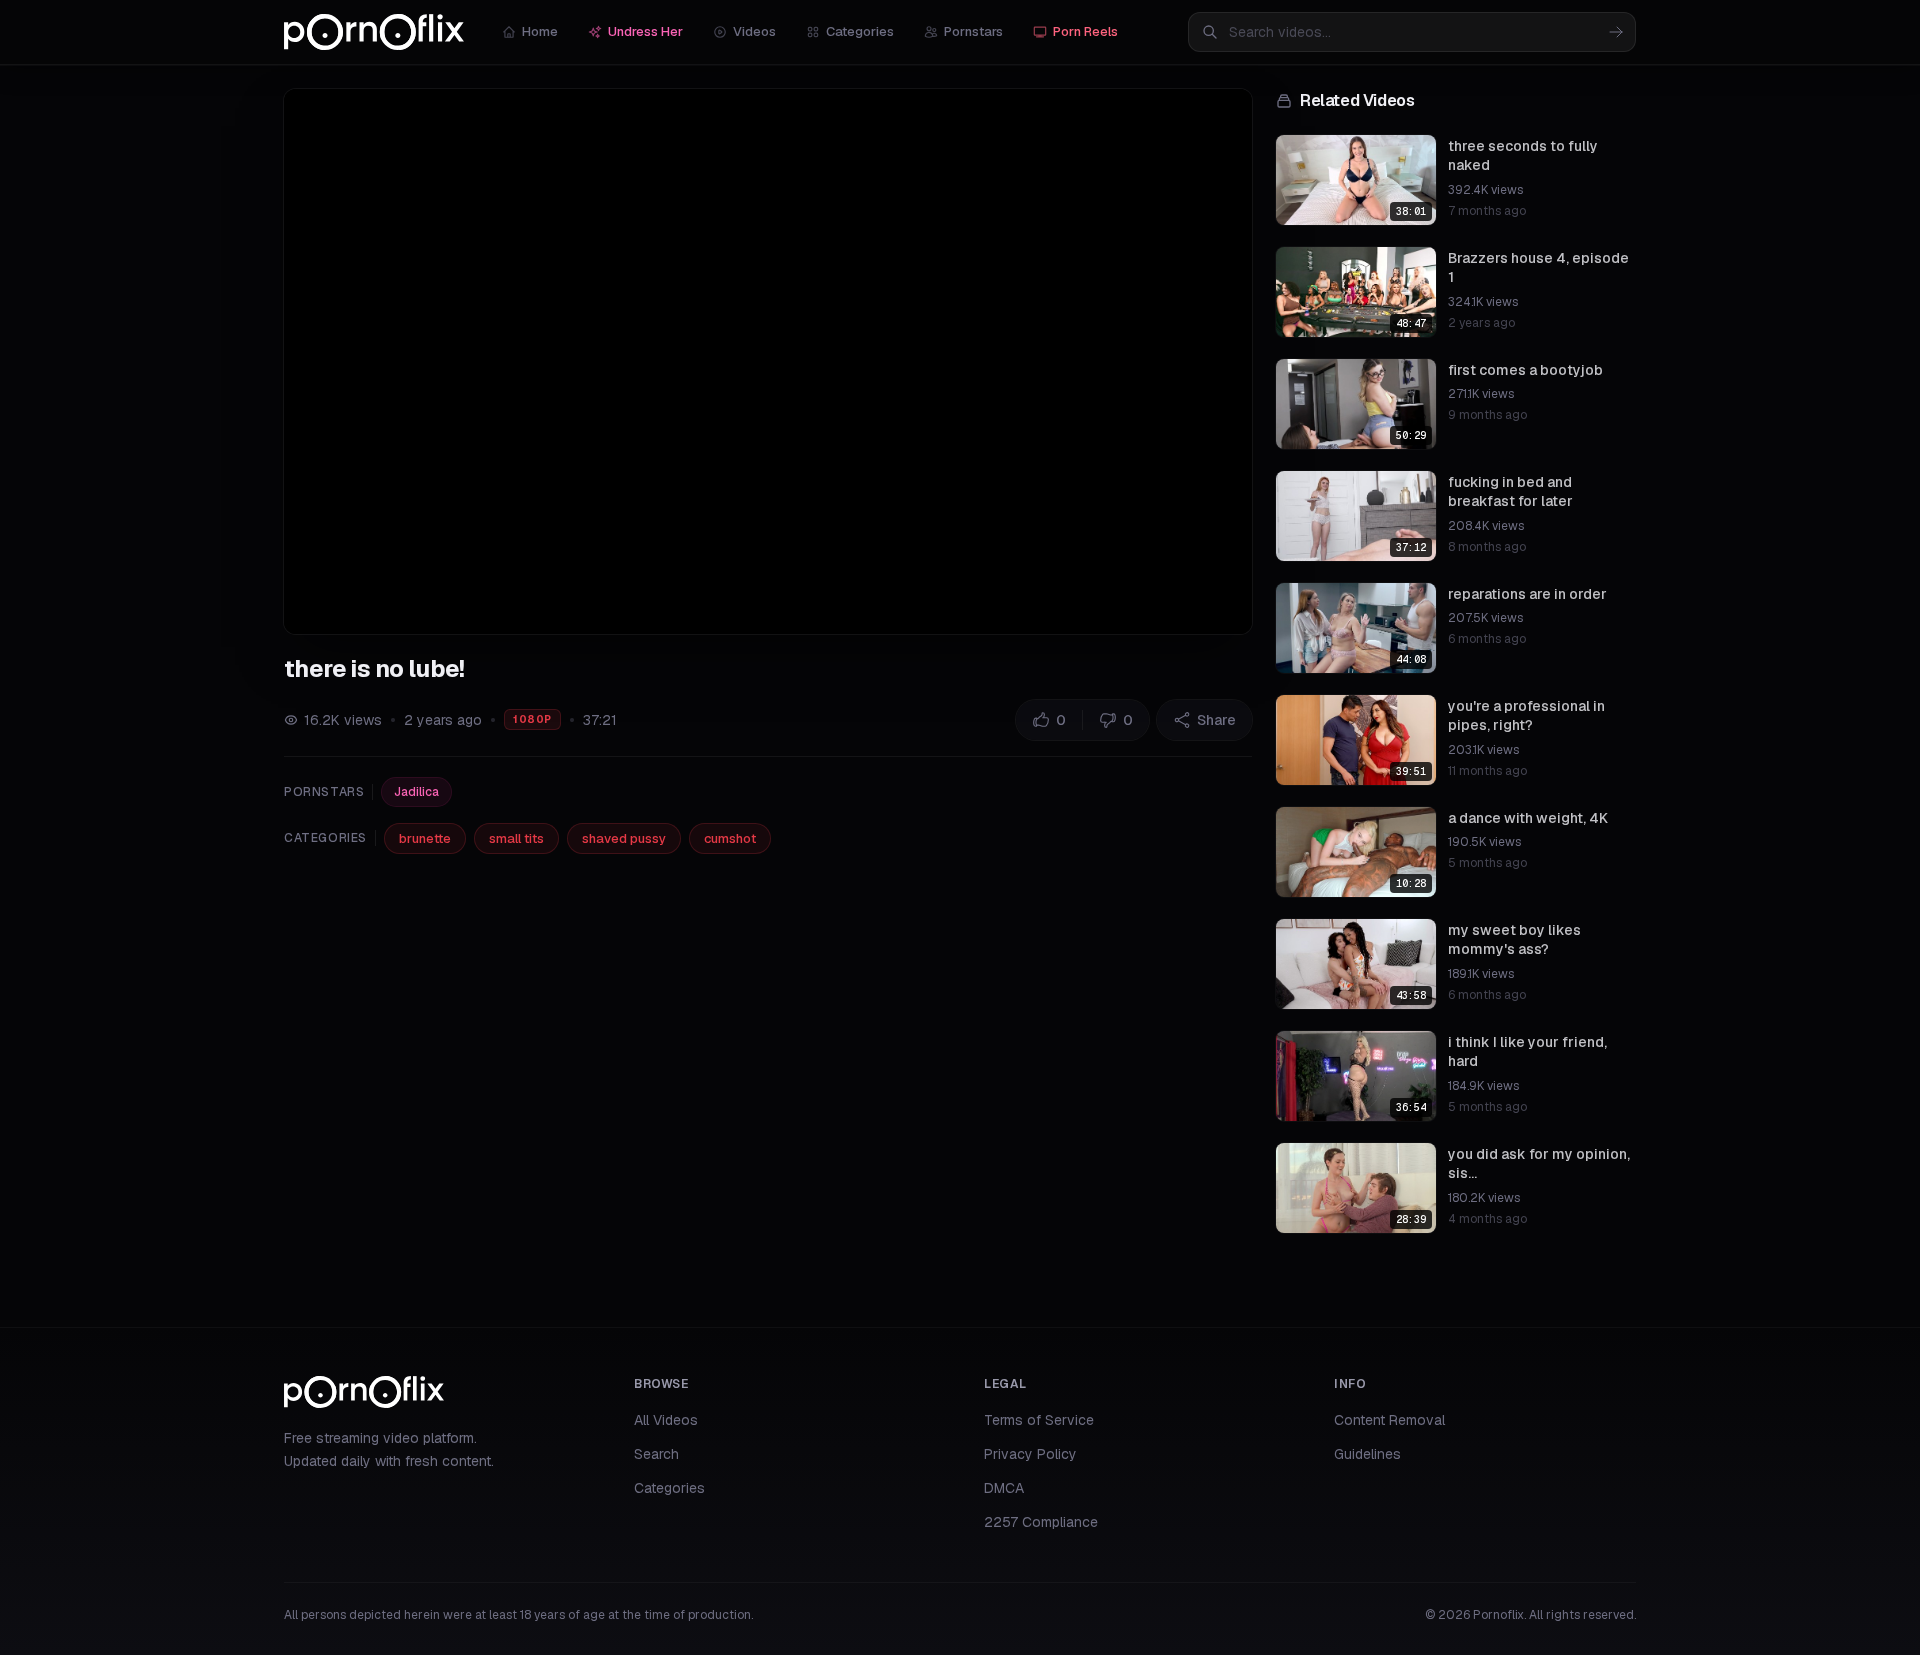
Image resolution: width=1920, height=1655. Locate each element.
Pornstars (973, 31)
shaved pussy (624, 838)
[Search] (1616, 32)
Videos (754, 31)
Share (1216, 720)
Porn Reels (1085, 31)
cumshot (730, 838)
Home (540, 31)
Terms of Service (1039, 1420)
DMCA (1004, 1488)
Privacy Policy (1030, 1454)
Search (656, 1454)
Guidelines (1367, 1454)
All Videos (666, 1420)
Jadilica (416, 792)
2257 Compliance (1041, 1522)
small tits (516, 838)
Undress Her (645, 31)
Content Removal (1389, 1420)
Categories (860, 31)
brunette (425, 838)
